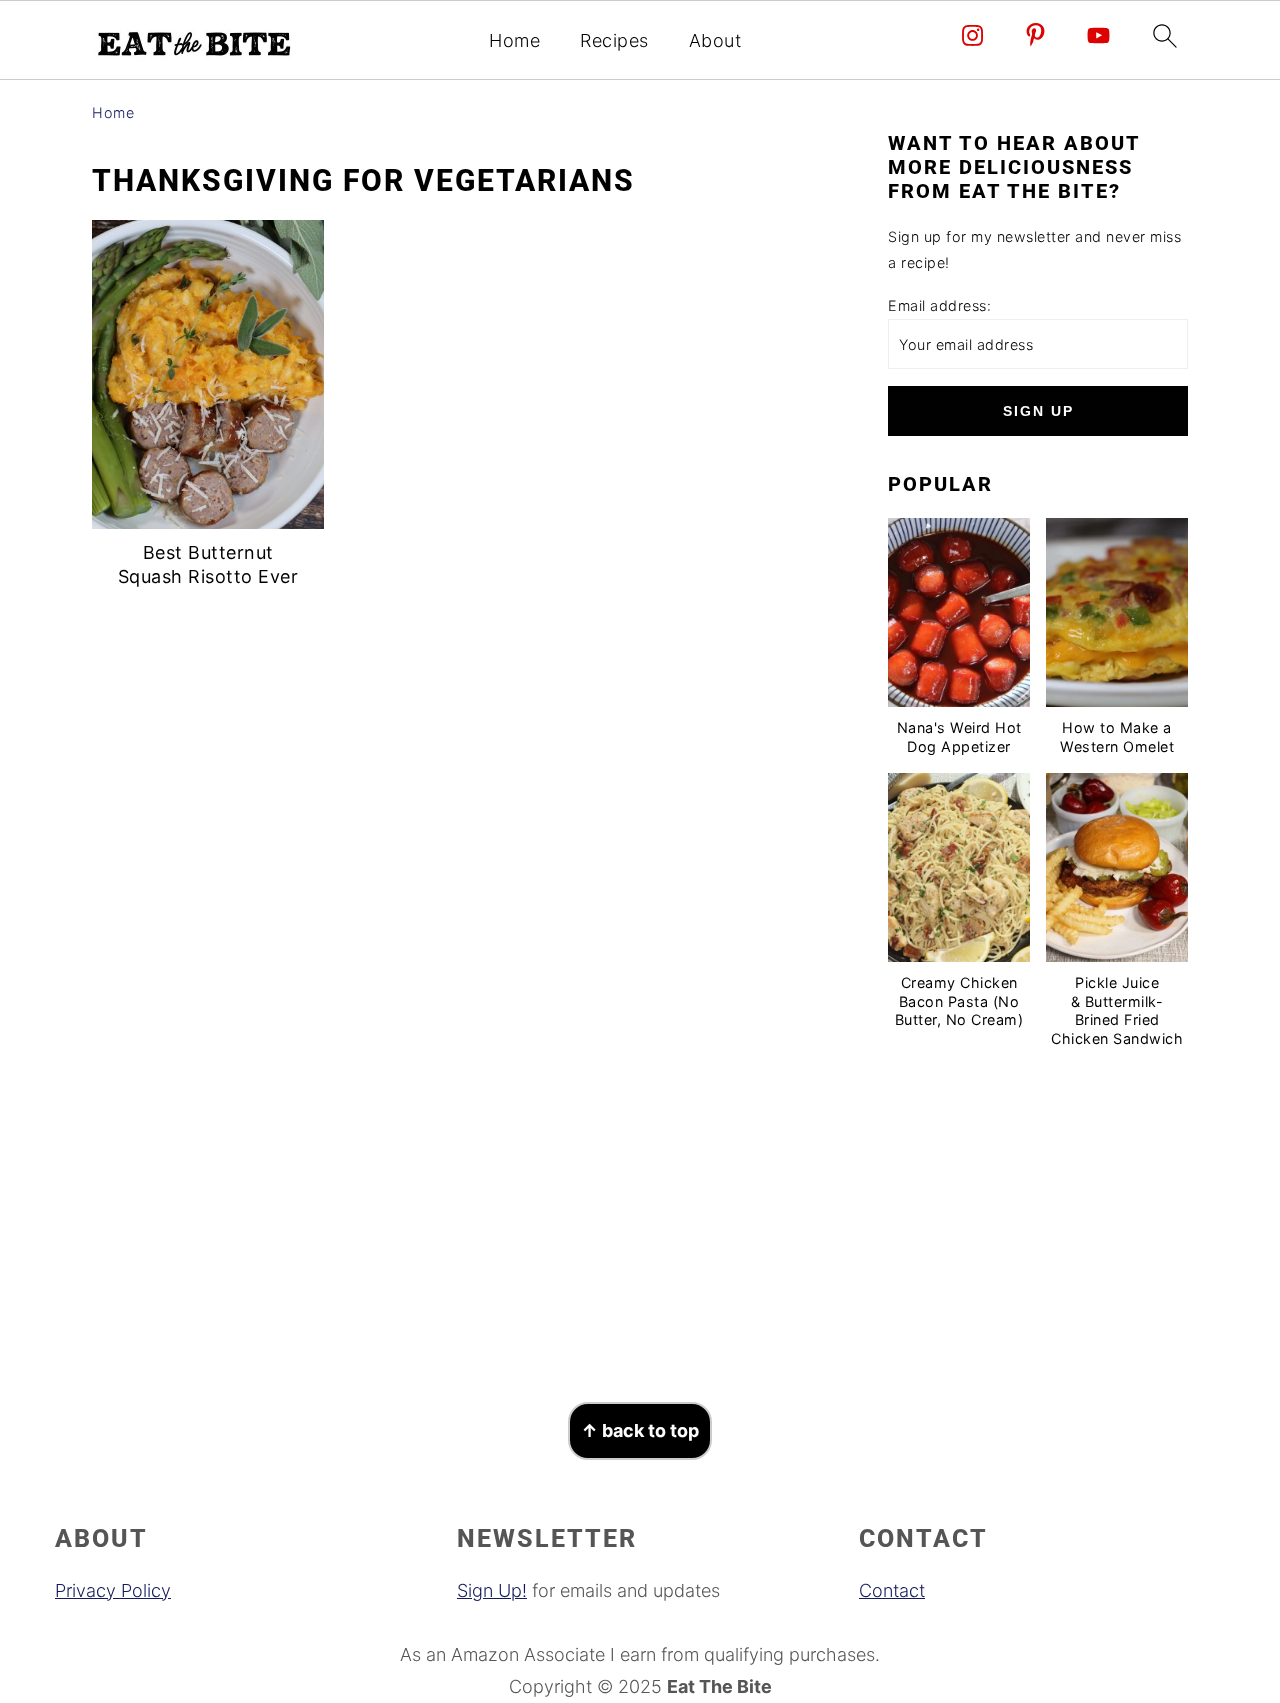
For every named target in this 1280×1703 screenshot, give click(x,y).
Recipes (614, 40)
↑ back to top (640, 1430)
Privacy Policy (113, 1590)
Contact (892, 1590)
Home (514, 40)
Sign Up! (492, 1590)
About (715, 40)
